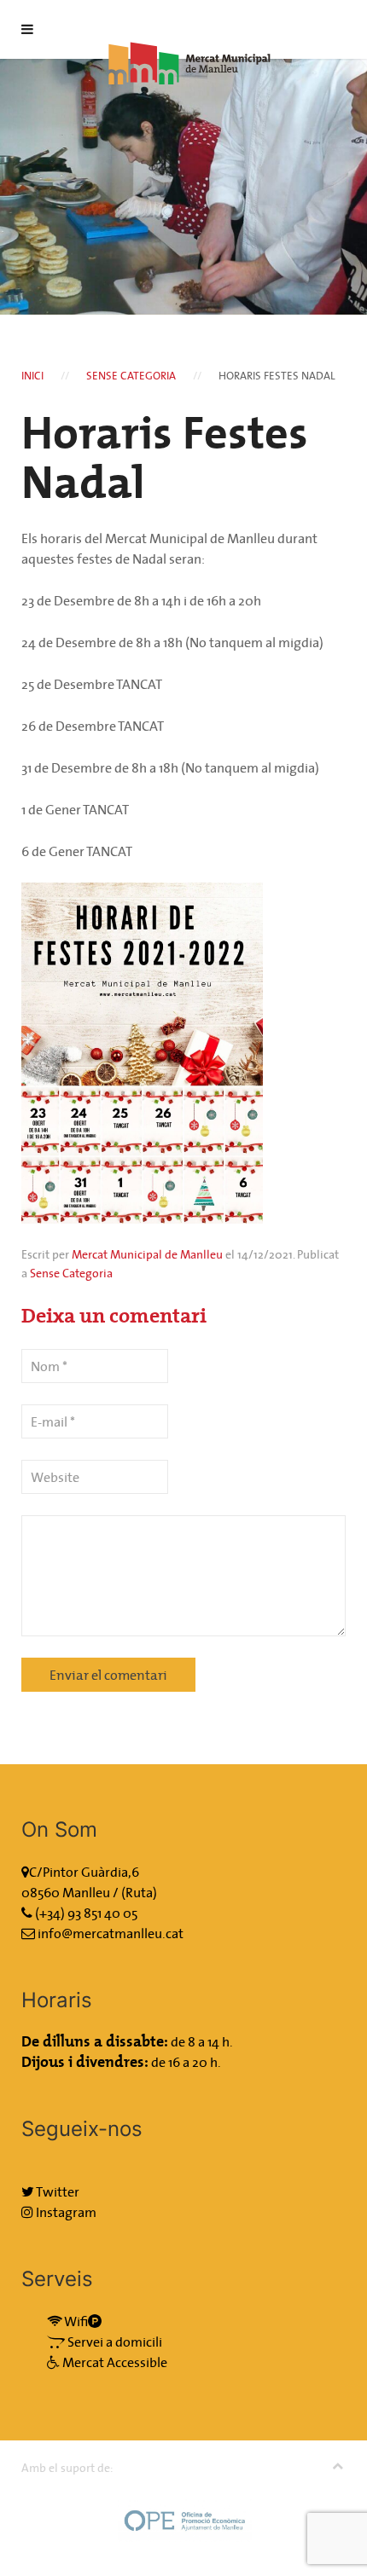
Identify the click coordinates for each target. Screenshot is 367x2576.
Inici (32, 376)
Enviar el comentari (108, 1675)
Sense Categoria (131, 376)
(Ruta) (139, 1892)
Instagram (65, 2212)
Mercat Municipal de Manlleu (147, 1254)
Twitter (57, 2191)
